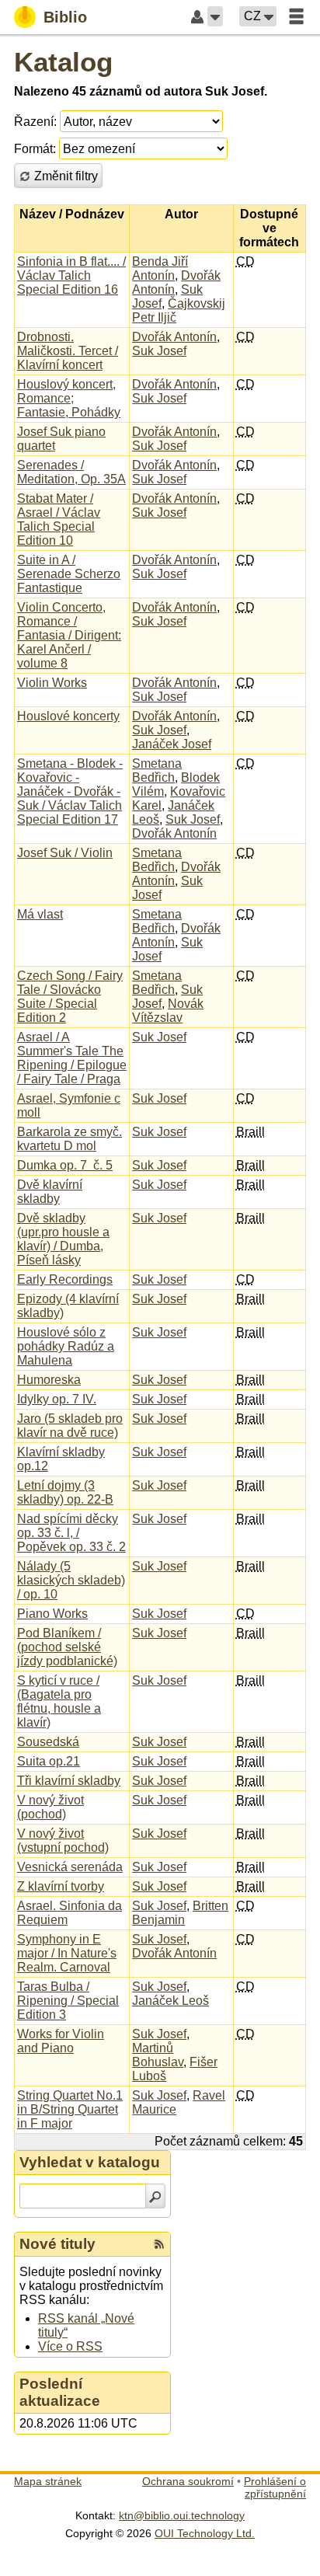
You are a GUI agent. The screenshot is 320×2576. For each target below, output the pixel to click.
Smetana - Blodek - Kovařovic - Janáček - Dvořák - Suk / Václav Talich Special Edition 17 (70, 791)
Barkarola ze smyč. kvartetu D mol (70, 1139)
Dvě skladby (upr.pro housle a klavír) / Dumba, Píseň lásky (63, 1239)
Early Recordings (65, 1279)
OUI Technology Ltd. (205, 2533)
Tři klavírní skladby (69, 1781)
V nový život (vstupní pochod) (63, 1840)
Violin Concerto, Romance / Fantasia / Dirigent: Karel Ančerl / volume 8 (69, 635)
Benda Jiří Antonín (160, 268)
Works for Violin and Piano (61, 2041)
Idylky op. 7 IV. (57, 1399)
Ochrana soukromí (188, 2481)
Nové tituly (57, 2244)
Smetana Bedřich (157, 770)
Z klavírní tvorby (61, 1886)
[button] (215, 16)
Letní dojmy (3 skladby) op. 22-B (65, 1492)
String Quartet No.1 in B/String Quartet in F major (70, 2109)
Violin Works (52, 683)
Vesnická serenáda (70, 1867)
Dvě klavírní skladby (50, 1192)
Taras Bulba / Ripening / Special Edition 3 (68, 2001)
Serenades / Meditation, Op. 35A (71, 472)
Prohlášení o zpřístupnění (275, 2487)
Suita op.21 (49, 1761)
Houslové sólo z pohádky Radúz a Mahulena (66, 1346)
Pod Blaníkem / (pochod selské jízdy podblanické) (67, 1647)
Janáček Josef (172, 744)
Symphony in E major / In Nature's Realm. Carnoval (67, 1953)
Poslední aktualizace (60, 2392)
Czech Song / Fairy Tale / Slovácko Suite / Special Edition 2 (70, 997)
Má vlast (40, 914)
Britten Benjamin (180, 1913)
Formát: (35, 149)
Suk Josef (159, 351)
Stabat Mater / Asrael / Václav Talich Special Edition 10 (59, 519)
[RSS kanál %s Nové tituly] (159, 2244)
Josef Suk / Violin (65, 853)
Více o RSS (70, 2346)
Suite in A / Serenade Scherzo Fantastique (69, 574)
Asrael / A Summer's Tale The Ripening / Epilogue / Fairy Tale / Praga (72, 1058)
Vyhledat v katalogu (90, 2162)
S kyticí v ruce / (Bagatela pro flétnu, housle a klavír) (59, 1701)
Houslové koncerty (68, 716)
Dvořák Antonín (174, 337)
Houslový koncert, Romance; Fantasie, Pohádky (69, 398)
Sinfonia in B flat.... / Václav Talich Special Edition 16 (71, 275)
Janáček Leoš (170, 2001)
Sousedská (48, 1742)
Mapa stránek (48, 2481)
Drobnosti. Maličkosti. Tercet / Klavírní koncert (68, 351)
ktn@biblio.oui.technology (182, 2515)
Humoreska (49, 1380)
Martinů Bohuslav (158, 2055)
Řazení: (35, 122)
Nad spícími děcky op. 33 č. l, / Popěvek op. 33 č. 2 (71, 1533)
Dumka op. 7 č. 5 (65, 1165)
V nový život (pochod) (50, 1807)
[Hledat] (155, 2196)
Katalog (63, 62)
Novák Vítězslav (168, 1011)
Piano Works (52, 1614)
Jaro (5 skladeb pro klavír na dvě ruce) (70, 1426)
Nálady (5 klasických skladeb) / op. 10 (71, 1580)
